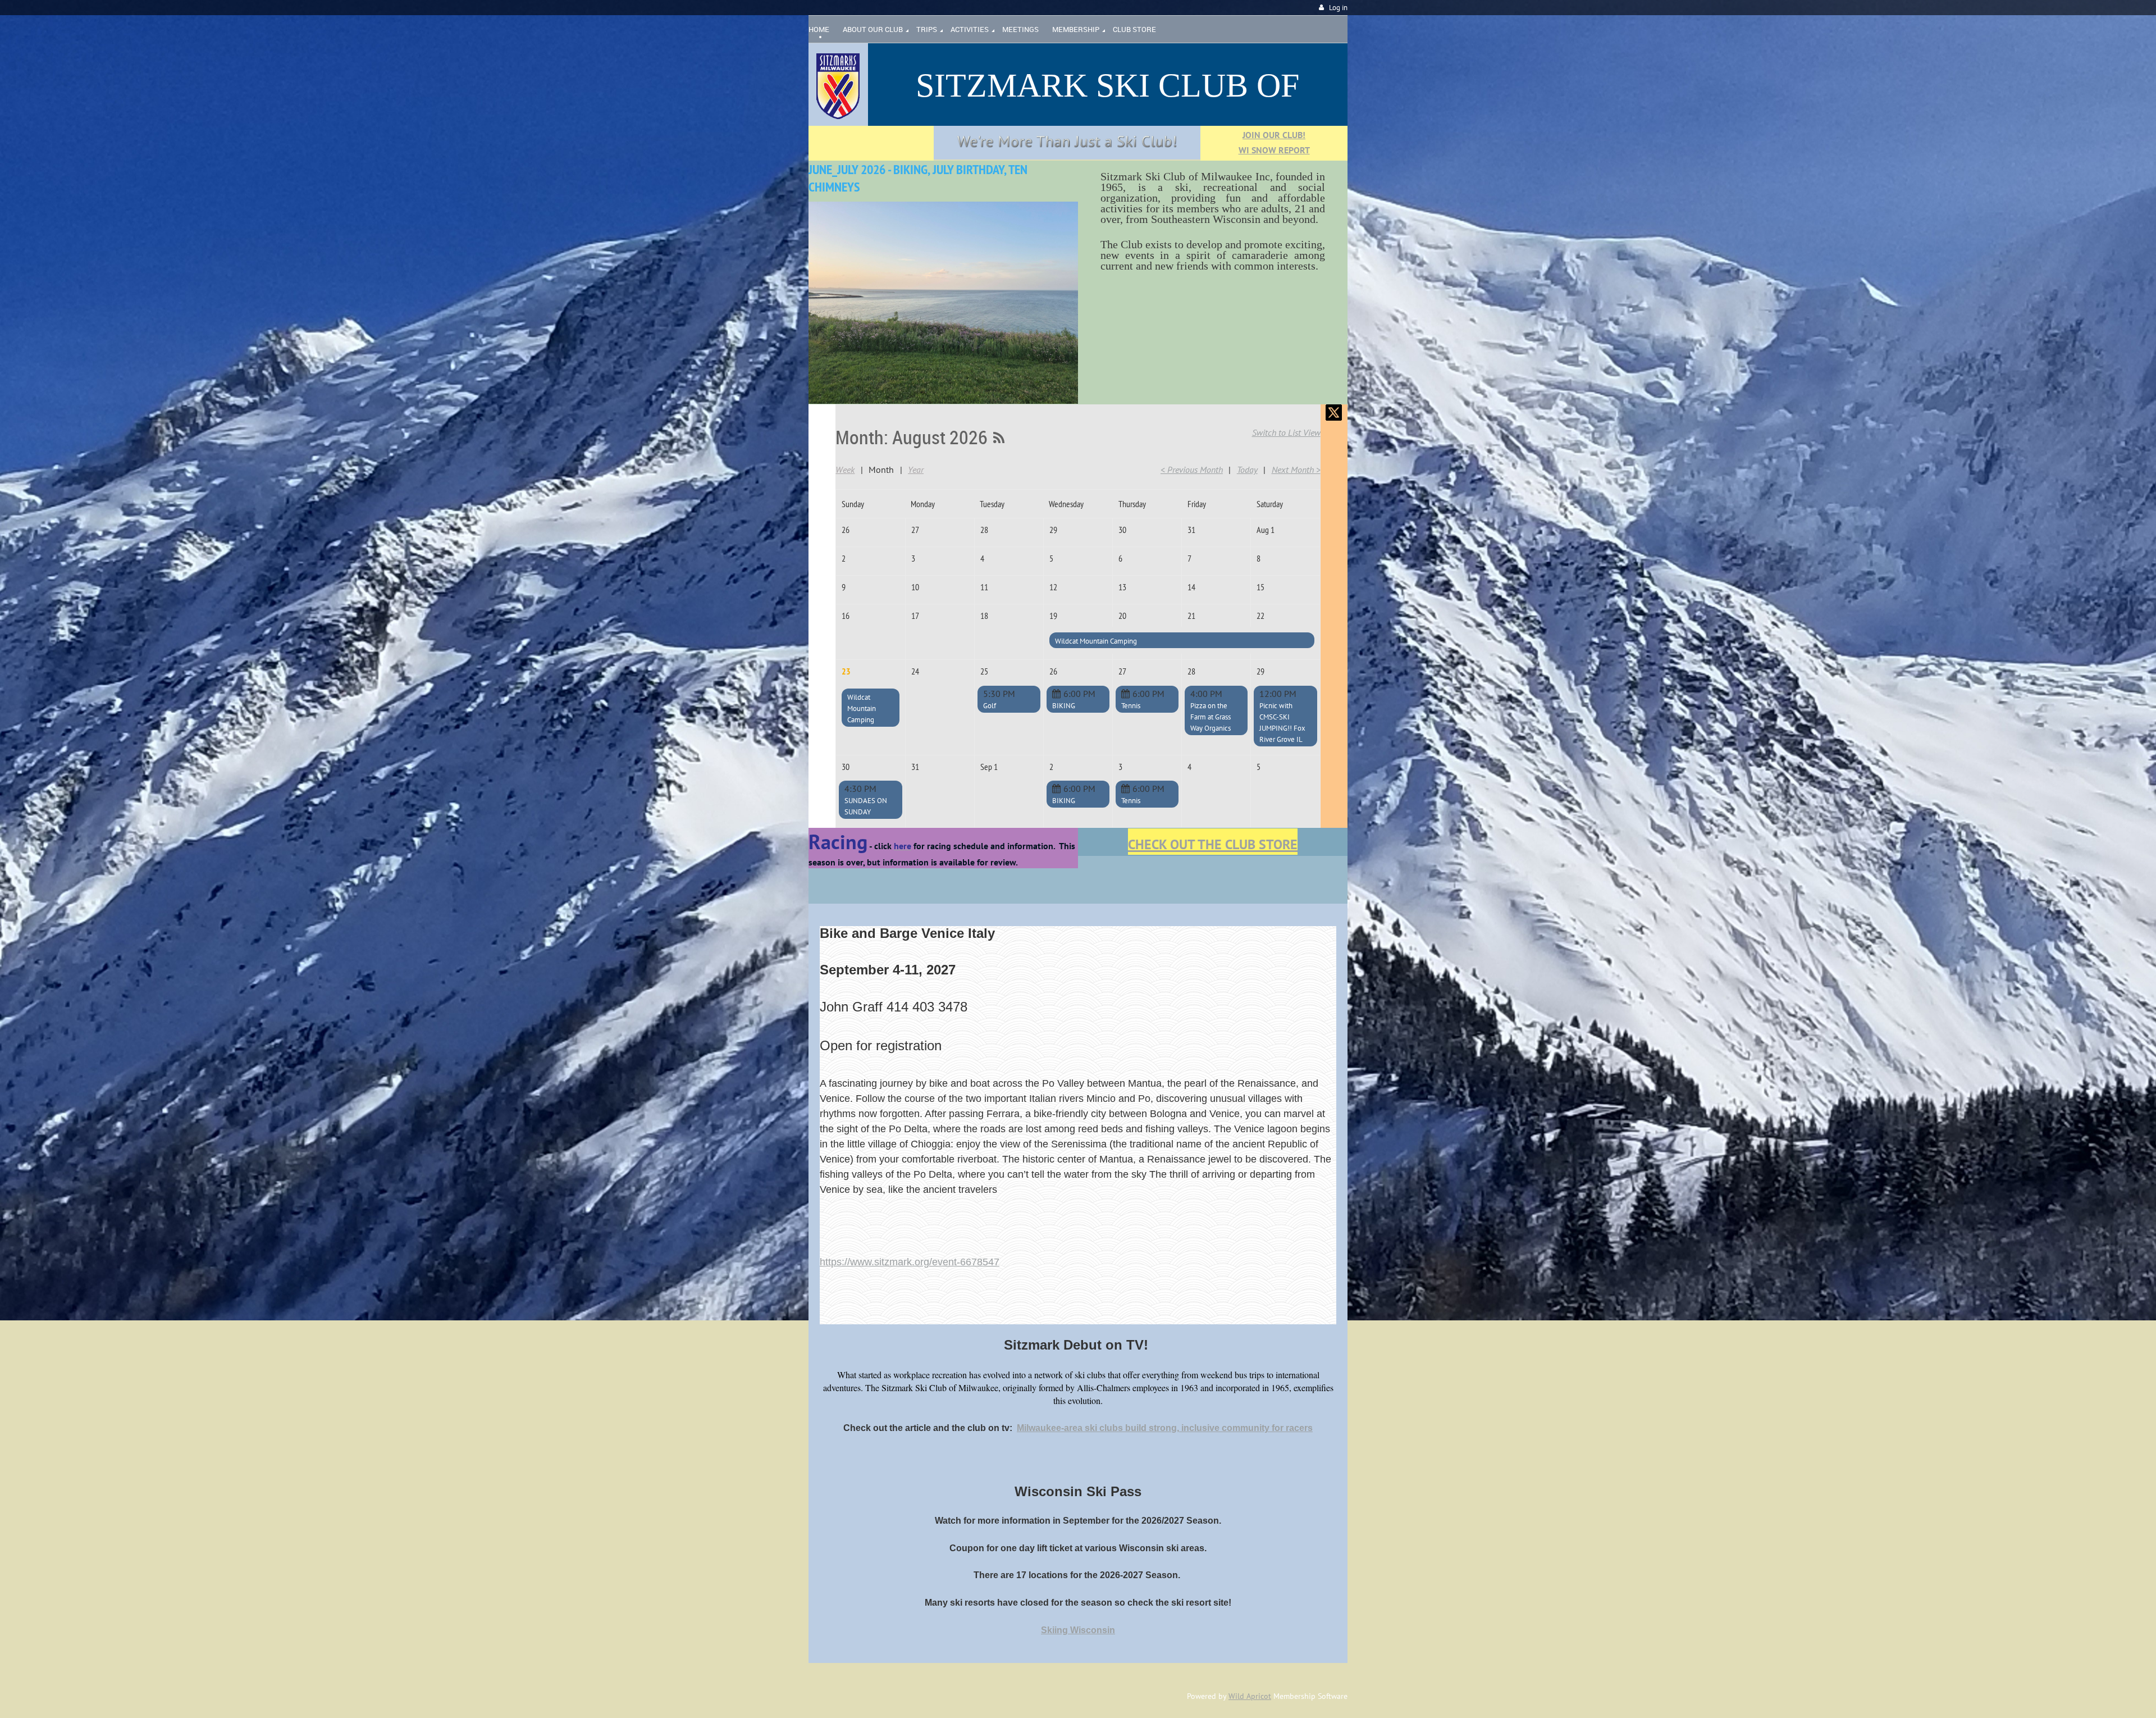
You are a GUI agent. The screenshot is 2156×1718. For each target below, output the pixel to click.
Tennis (1131, 706)
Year (916, 470)
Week (845, 470)
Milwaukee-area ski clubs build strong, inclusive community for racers (1165, 1428)
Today (1247, 470)
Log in (1338, 8)
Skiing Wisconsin (1078, 1630)
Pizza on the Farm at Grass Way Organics (1211, 717)
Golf (990, 706)
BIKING (1064, 706)
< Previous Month (1192, 470)
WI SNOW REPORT (1274, 150)
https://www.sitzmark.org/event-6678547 (910, 1262)
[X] (1334, 413)
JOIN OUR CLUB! (1274, 135)
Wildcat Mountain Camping (1096, 641)
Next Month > (1296, 470)
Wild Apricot (1250, 1696)
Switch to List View (1286, 432)
